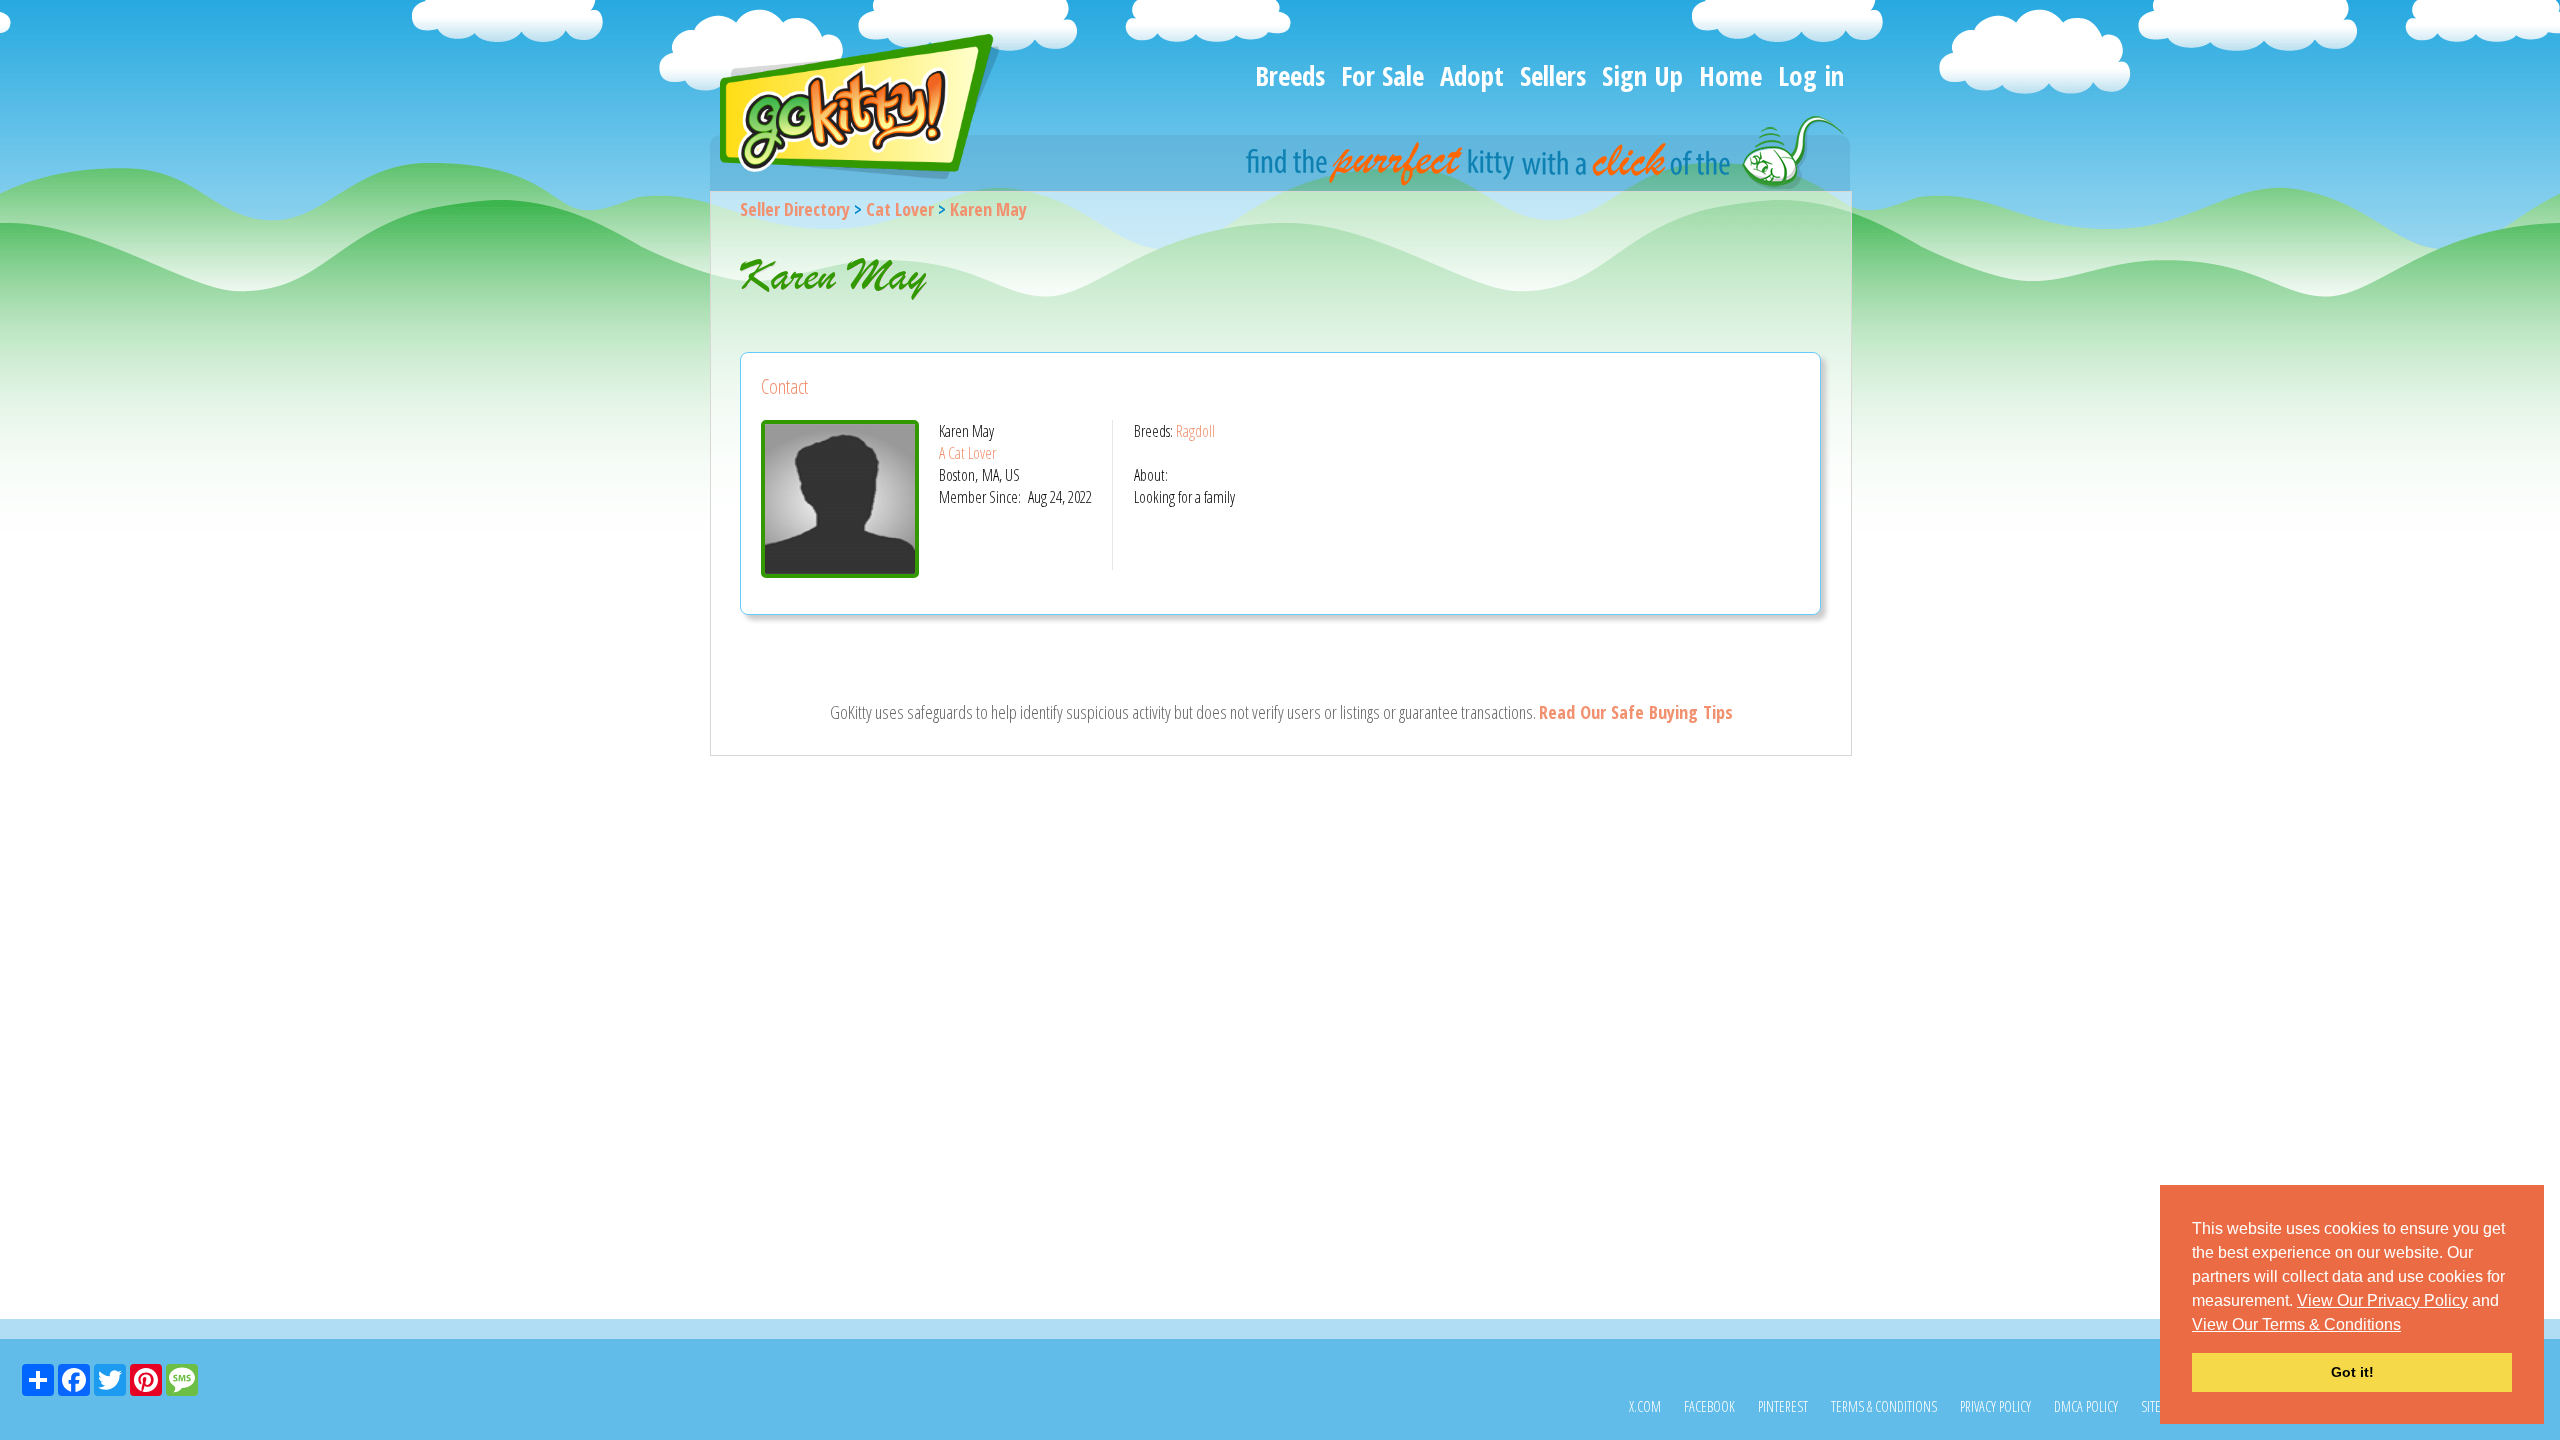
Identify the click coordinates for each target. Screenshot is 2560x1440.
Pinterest (1783, 1406)
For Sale (1382, 75)
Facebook (1709, 1406)
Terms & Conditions (1884, 1406)
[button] (2408, 1326)
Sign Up (1642, 75)
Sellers (1553, 75)
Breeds (1290, 75)
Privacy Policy (1995, 1406)
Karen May (988, 209)
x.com (1645, 1406)
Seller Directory (795, 209)
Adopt (1472, 75)
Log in (1811, 75)
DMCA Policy (2086, 1406)
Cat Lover (900, 209)
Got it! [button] (2352, 1372)
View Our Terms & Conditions (2296, 1324)
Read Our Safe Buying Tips (1636, 712)
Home (1730, 75)
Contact (784, 386)
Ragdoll (1195, 431)
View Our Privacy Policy (2382, 1300)
